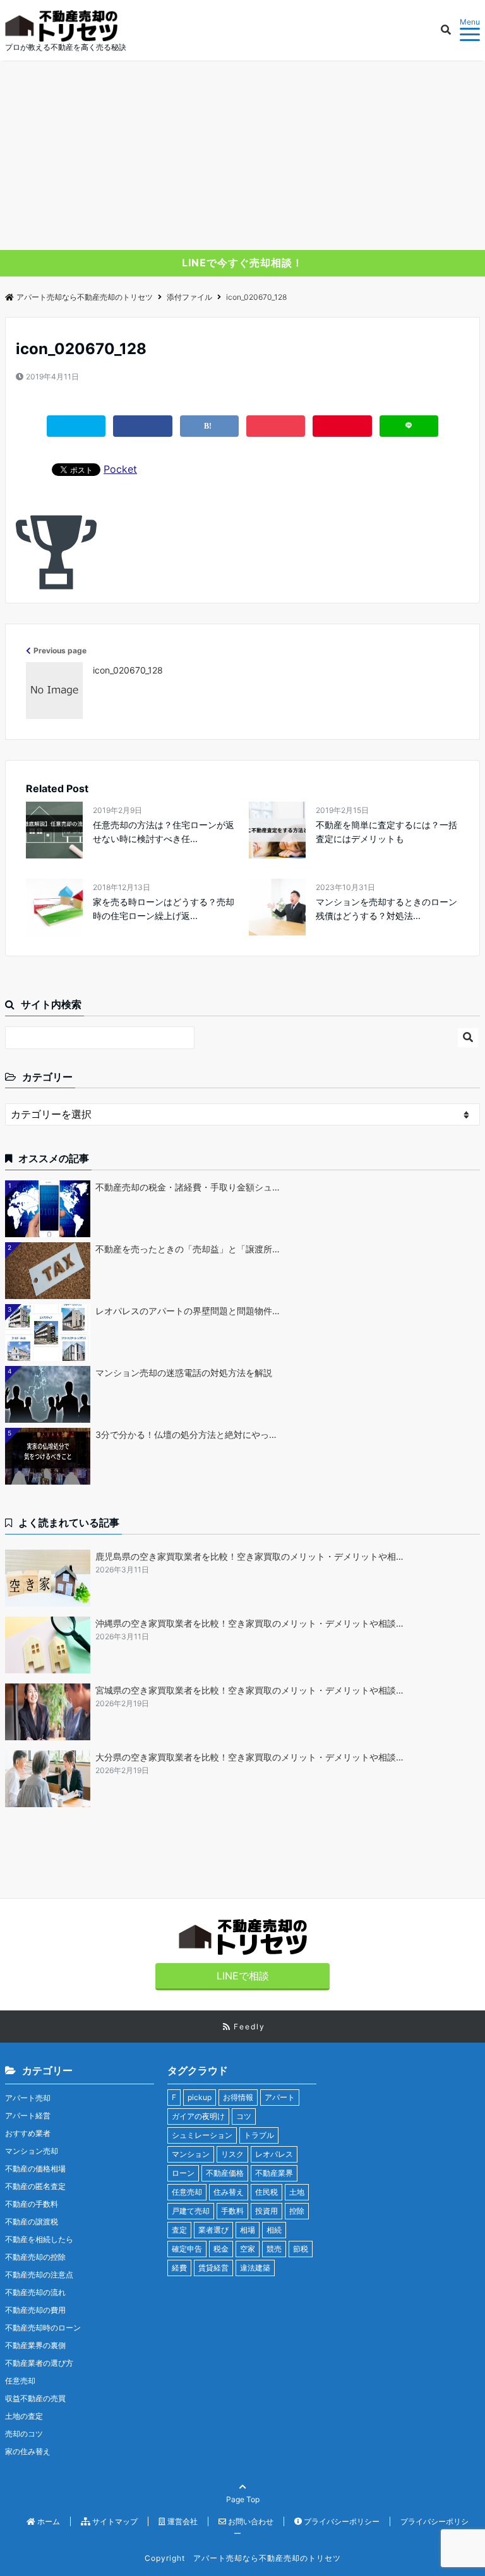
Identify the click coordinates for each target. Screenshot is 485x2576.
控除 (297, 2211)
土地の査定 (24, 2416)
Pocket (120, 469)
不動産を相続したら (39, 2239)
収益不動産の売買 (35, 2398)
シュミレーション (202, 2135)
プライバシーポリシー (341, 2521)
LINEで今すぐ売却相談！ (242, 263)
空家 (248, 2249)
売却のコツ (24, 2434)
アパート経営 (28, 2116)
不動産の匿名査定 (35, 2186)
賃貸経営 (213, 2268)
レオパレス (274, 2154)
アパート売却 (28, 2098)
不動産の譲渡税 (32, 2222)
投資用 (266, 2211)
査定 (179, 2230)
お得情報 (238, 2097)
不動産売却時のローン (43, 2328)
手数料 (232, 2211)
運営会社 (182, 2521)
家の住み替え (28, 2451)
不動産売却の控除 (35, 2257)
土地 (297, 2192)
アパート (280, 2097)
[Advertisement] (242, 155)
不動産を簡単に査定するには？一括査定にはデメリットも (386, 832)
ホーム (48, 2521)
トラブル (259, 2135)
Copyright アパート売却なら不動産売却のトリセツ (243, 2558)
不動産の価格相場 (35, 2169)
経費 (179, 2268)
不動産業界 (274, 2173)
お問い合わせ (250, 2521)
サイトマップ (114, 2521)
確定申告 (187, 2249)
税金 (221, 2249)
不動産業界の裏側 (35, 2345)
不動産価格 (225, 2173)
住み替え (229, 2192)
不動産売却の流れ (35, 2292)
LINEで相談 (243, 1976)
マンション (191, 2154)
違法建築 (255, 2268)
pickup (200, 2097)
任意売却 (20, 2381)
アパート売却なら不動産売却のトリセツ (85, 297)
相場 (248, 2230)
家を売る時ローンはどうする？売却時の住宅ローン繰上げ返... (164, 909)
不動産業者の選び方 (39, 2363)
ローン (183, 2173)
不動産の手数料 (32, 2204)
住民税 (266, 2192)
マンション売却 (32, 2151)
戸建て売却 (191, 2211)
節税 (301, 2249)
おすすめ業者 (28, 2133)
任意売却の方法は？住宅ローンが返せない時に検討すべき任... (164, 832)
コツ (244, 2116)
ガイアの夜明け (198, 2116)
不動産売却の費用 (35, 2310)
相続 (274, 2230)
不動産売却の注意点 (39, 2275)
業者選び (213, 2230)
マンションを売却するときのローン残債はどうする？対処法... (386, 909)
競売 (274, 2249)
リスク (232, 2154)
